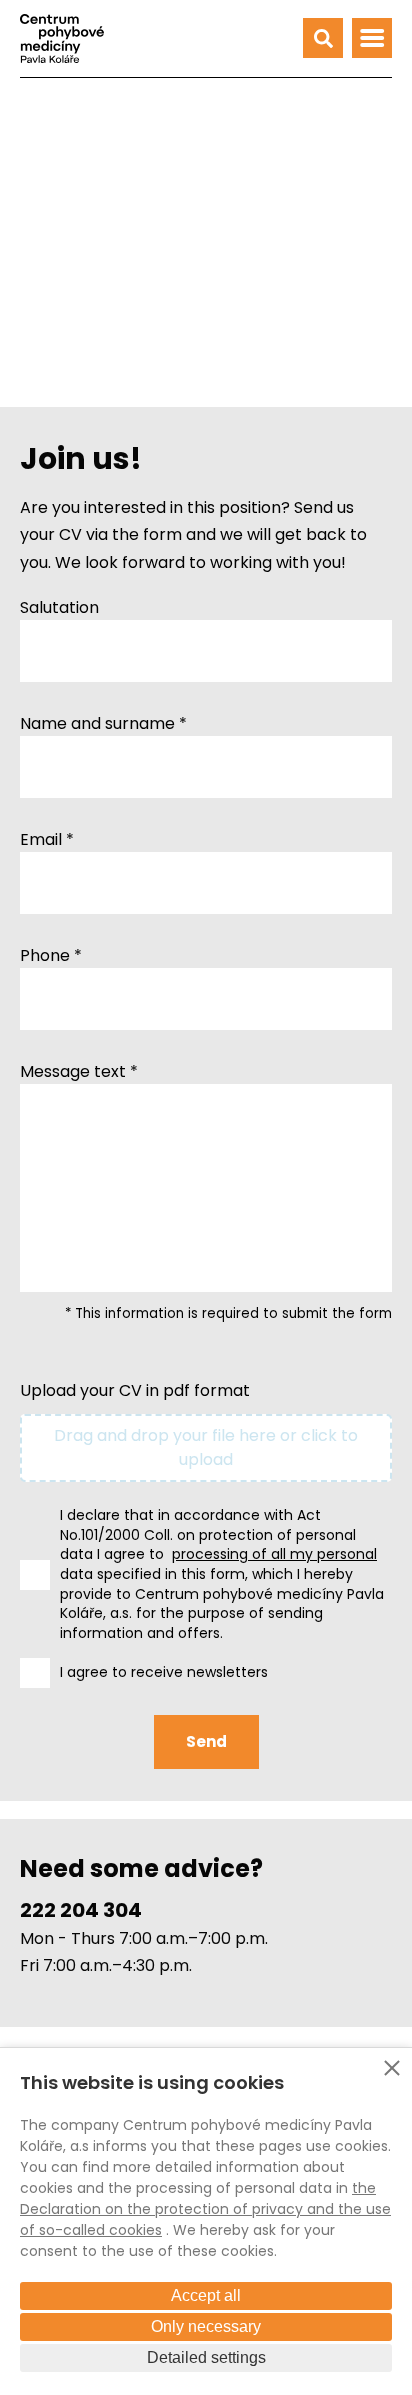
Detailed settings (206, 2357)
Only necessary (206, 2326)
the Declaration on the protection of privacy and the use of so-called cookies (205, 2209)
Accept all (206, 2295)
